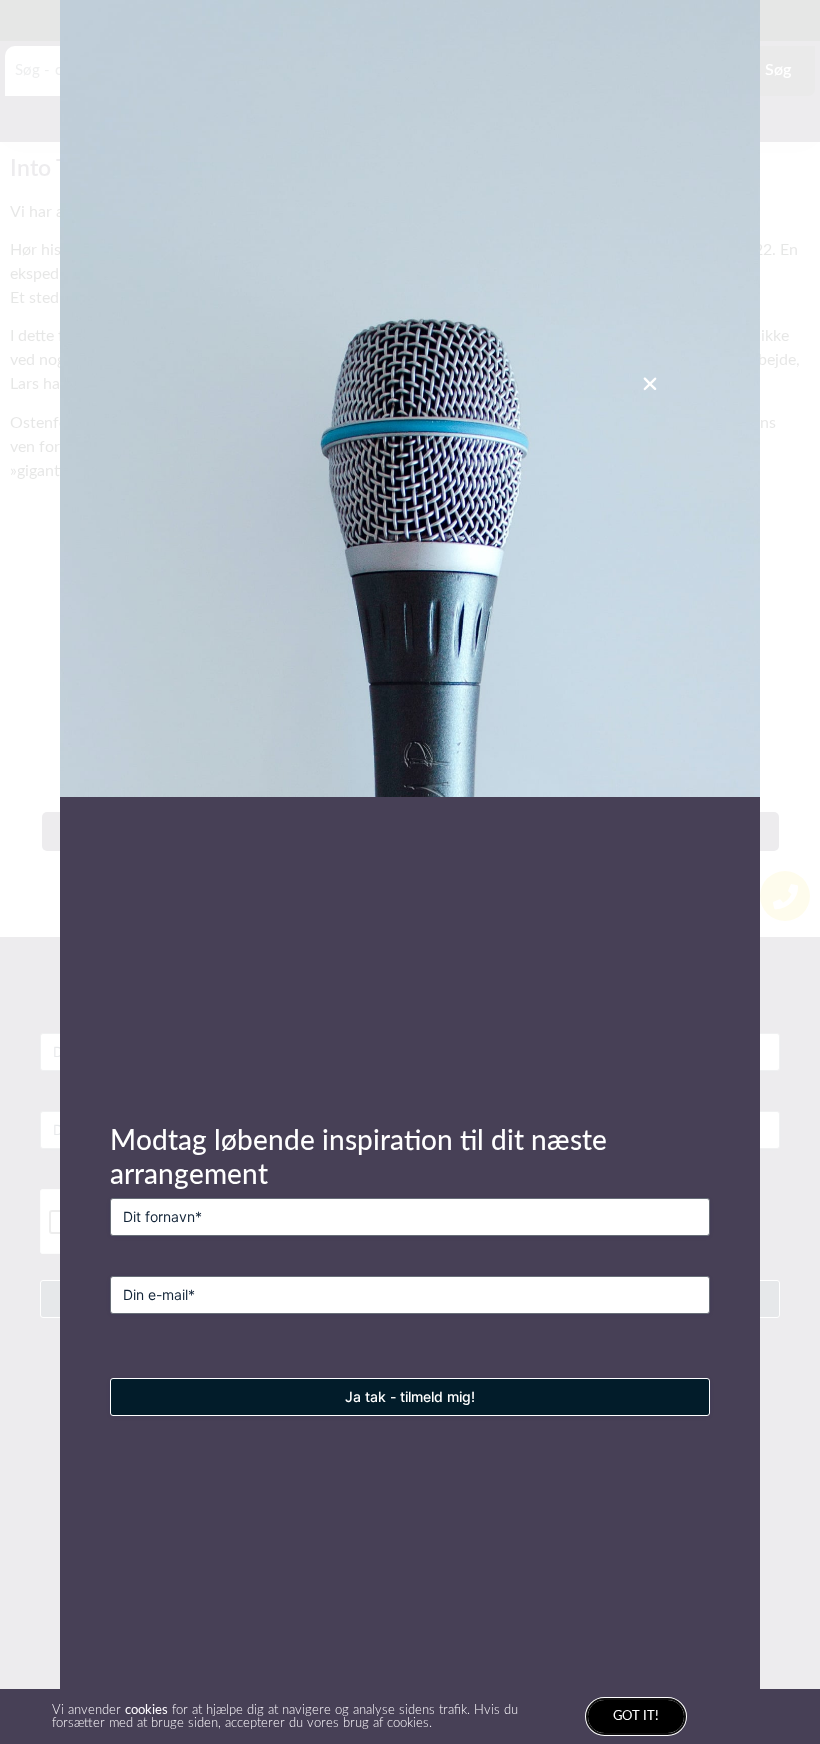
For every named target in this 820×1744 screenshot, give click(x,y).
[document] (410, 872)
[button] (650, 384)
